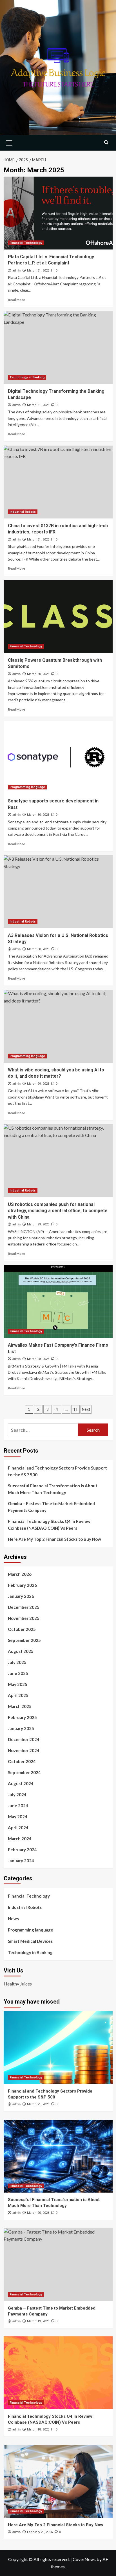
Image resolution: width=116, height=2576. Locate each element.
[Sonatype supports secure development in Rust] (58, 757)
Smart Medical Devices (30, 1941)
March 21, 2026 (38, 2104)
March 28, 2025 (38, 1359)
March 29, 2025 (38, 1084)
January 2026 (21, 1596)
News (13, 1919)
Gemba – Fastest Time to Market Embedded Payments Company (51, 1507)
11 (75, 1409)
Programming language (27, 787)
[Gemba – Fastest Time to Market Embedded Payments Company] (58, 2265)
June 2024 (18, 1805)
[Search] (106, 142)
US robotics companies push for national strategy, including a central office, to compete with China (58, 1211)
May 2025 (18, 1684)
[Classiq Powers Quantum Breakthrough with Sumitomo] (58, 617)
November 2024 (24, 1750)
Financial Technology (26, 243)
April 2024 (18, 1828)
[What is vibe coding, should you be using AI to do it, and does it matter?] (58, 1026)
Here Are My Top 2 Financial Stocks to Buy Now (54, 1539)
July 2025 (17, 1662)
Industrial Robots (23, 512)
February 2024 (22, 1850)
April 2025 (18, 1695)
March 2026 (20, 1574)
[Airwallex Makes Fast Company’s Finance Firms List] (58, 1301)
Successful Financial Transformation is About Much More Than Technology (53, 1489)
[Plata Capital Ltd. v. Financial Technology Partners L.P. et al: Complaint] (58, 213)
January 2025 (21, 1728)
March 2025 (20, 1706)
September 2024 (24, 1772)
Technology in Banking (27, 377)
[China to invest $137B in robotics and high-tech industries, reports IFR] (58, 482)
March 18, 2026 (38, 2429)
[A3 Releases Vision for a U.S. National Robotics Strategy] (58, 892)
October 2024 (22, 1761)
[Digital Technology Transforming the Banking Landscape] (58, 348)
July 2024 (17, 1794)
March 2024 (20, 1839)
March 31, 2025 (38, 271)
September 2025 (24, 1640)
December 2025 (24, 1607)
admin (16, 270)
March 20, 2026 (38, 2213)
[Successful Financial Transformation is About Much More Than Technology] (58, 2156)
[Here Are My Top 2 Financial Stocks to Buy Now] (58, 2481)
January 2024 (21, 1861)
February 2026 (22, 1585)
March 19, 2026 (38, 2321)
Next (86, 1409)
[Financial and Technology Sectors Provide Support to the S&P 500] (58, 2048)
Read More (16, 300)
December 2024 (24, 1739)
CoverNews (84, 2559)
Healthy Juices (18, 1984)
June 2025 (18, 1673)
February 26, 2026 (40, 2532)
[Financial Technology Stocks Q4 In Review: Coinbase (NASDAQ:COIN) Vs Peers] (58, 2373)
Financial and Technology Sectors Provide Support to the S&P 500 (57, 1471)
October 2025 (22, 1629)
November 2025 (24, 1618)
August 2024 (21, 1783)
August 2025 (21, 1651)
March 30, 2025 (38, 674)
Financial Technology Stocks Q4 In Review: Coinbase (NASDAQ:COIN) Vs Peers (50, 1525)
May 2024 (18, 1817)
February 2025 (22, 1717)
